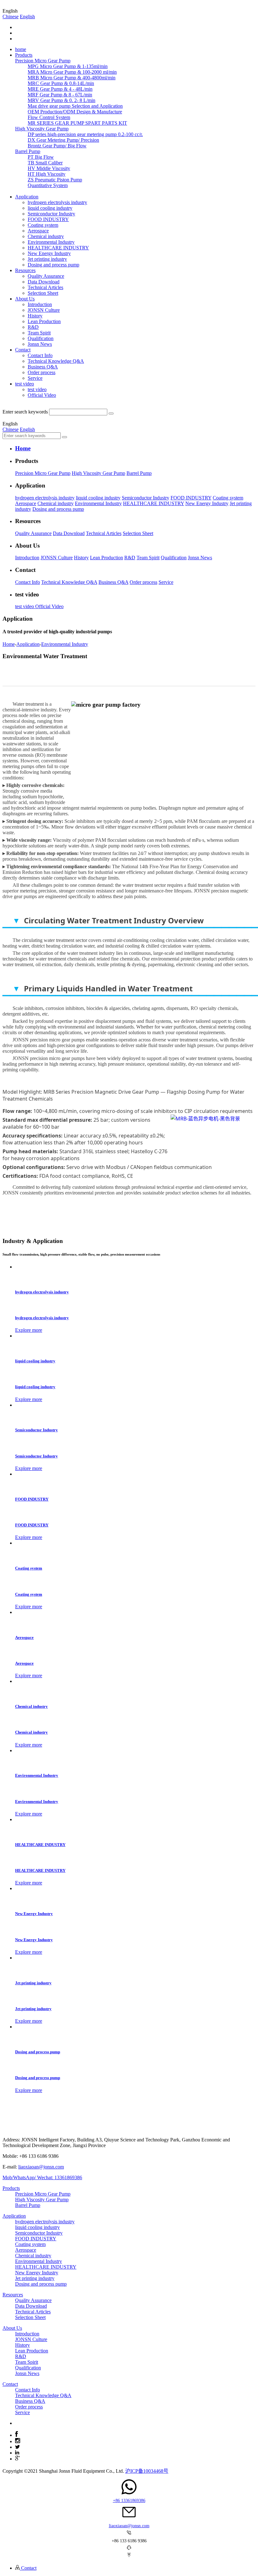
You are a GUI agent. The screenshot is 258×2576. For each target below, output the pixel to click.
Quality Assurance (46, 276)
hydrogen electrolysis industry (57, 202)
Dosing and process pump (53, 265)
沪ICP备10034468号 (147, 2471)
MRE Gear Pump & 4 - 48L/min (60, 89)
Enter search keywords (25, 412)
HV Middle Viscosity (49, 168)
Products (11, 2188)
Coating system (43, 225)
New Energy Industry (49, 253)
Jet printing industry (47, 259)
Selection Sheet (43, 293)
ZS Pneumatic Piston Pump (55, 180)
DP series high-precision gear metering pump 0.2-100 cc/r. (85, 134)
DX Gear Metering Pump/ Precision (63, 140)
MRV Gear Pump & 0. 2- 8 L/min (62, 100)
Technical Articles (45, 287)
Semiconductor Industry (51, 214)
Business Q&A (43, 367)
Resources (13, 2295)
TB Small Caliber (45, 163)
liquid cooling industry (50, 208)
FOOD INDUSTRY (48, 219)
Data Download (44, 282)
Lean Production (44, 321)
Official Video (42, 395)
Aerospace (38, 231)
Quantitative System (48, 185)
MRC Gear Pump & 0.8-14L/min (61, 83)
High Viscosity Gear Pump (98, 473)
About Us (12, 2328)
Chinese (11, 17)
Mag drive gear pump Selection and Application (75, 106)
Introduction (40, 304)
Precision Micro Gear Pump (43, 473)
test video (37, 389)
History (35, 316)
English (27, 17)
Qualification (41, 338)
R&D (33, 327)
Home (9, 644)
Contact (10, 2384)
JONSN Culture (44, 310)
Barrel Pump (139, 473)
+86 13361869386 (129, 2501)
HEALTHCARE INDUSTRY (58, 248)
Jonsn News (40, 344)
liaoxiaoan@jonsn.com (41, 2167)
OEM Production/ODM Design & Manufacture (75, 112)
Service (35, 378)
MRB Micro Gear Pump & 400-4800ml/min (72, 78)
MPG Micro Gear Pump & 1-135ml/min (68, 66)
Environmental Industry (51, 242)
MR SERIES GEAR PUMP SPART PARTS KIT (77, 123)
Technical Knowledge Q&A (56, 361)
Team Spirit (39, 333)
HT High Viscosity (47, 174)
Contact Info (40, 355)
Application (28, 644)
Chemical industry (46, 236)
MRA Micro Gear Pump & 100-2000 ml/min (72, 72)
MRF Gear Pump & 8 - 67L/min (60, 95)
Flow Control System (49, 117)
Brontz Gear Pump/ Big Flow (57, 146)
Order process (42, 372)
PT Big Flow (41, 157)
